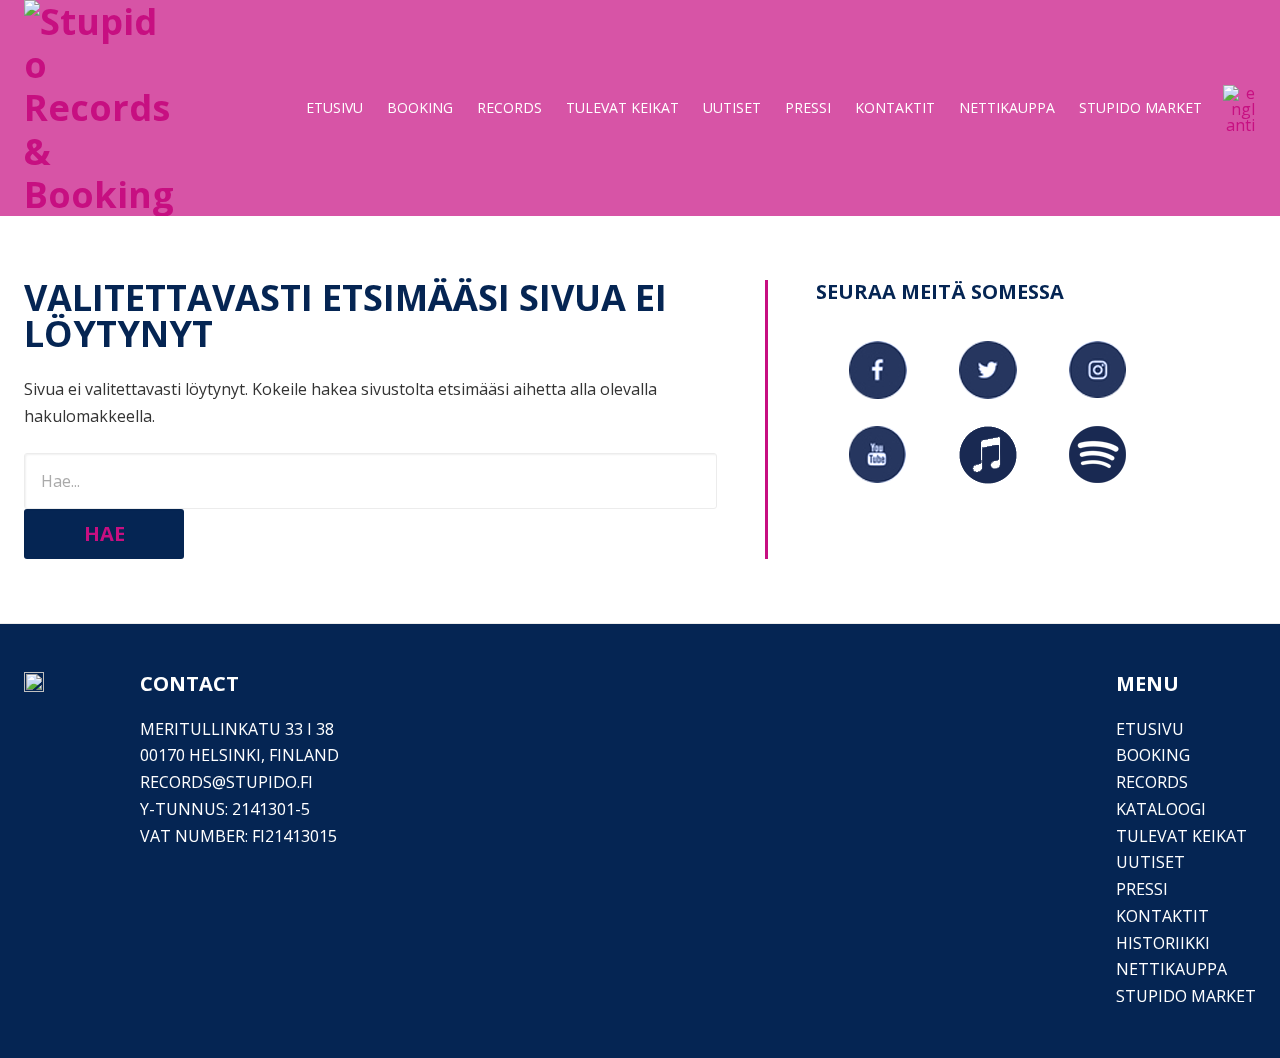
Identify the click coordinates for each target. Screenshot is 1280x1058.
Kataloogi (1161, 809)
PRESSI (1142, 889)
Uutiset (1150, 862)
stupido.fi (269, 782)
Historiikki (1163, 943)
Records (1152, 782)
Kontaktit (1162, 916)
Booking (1153, 755)
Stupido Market (1186, 996)
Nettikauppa (1171, 969)
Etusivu (1150, 729)
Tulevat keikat (1181, 836)
